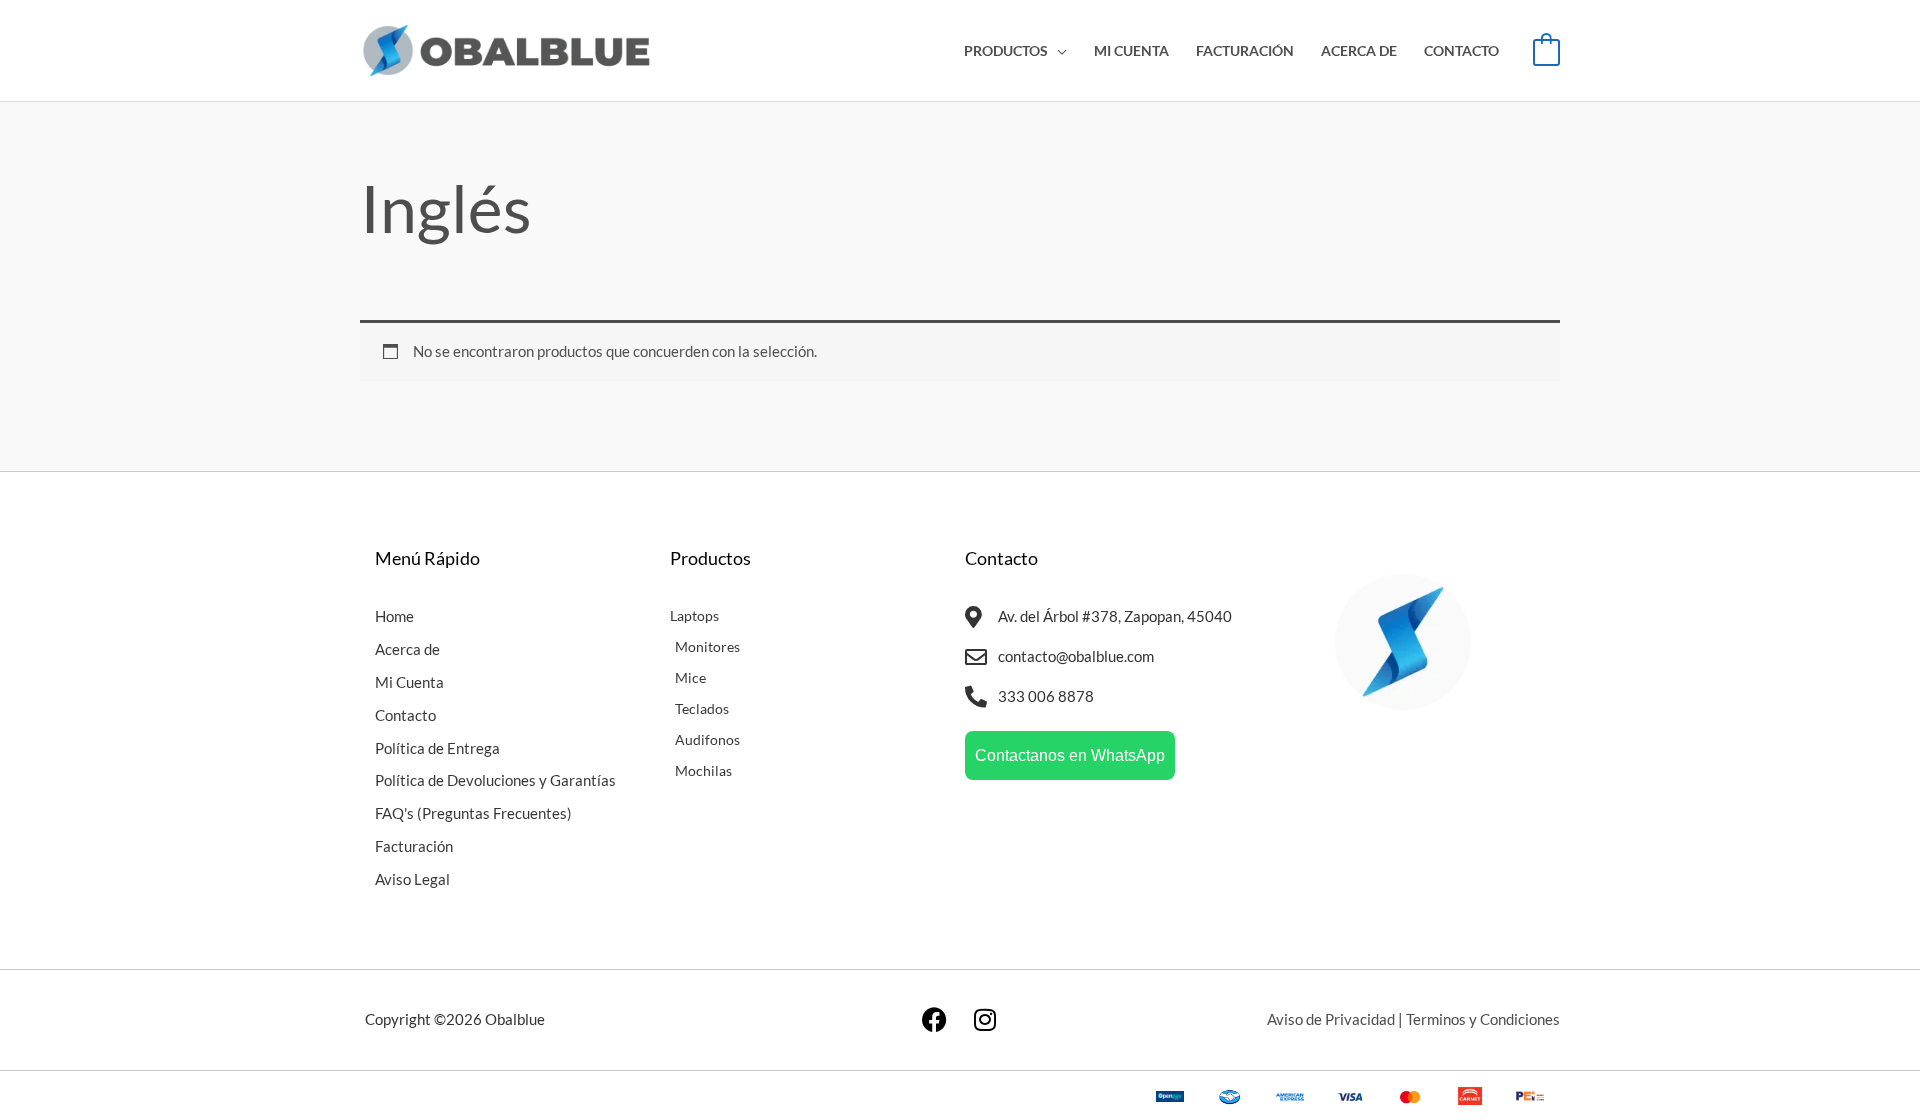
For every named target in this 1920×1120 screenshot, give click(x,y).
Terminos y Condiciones (1483, 1019)
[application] (1057, 51)
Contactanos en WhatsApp (1070, 755)
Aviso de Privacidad (1331, 1019)
